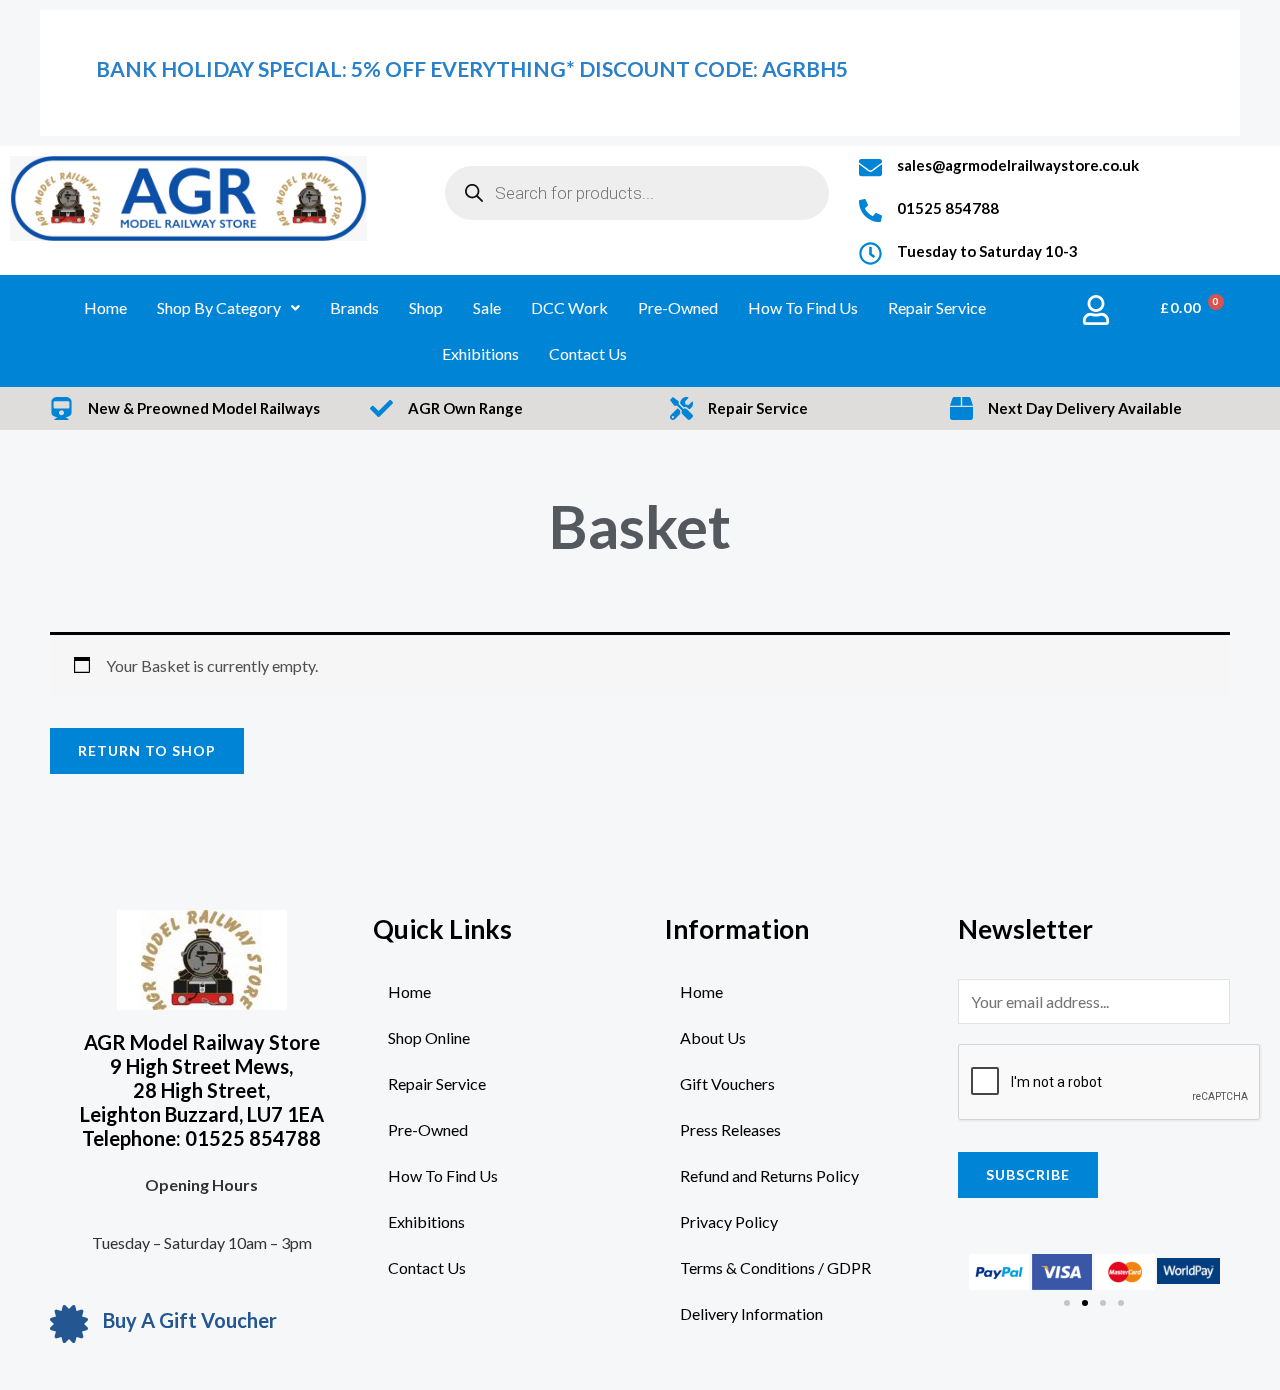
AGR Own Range (465, 408)
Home (105, 307)
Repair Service (937, 307)
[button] (1067, 1303)
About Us (713, 1037)
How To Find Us (803, 307)
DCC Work (569, 307)
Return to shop (147, 750)
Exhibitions (480, 353)
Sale (487, 307)
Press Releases (730, 1129)
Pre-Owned (678, 307)
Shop (426, 307)
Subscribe (1028, 1174)
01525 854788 (948, 208)
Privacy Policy (729, 1221)
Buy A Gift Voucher (190, 1320)
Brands (354, 307)
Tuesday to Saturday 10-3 (987, 251)
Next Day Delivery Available (1085, 408)
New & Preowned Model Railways (204, 408)
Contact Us (588, 353)
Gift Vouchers (727, 1083)
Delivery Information (751, 1313)
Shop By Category (219, 307)
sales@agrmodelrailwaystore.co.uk (1018, 165)
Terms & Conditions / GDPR (775, 1267)
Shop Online (429, 1037)
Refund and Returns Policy (769, 1175)
